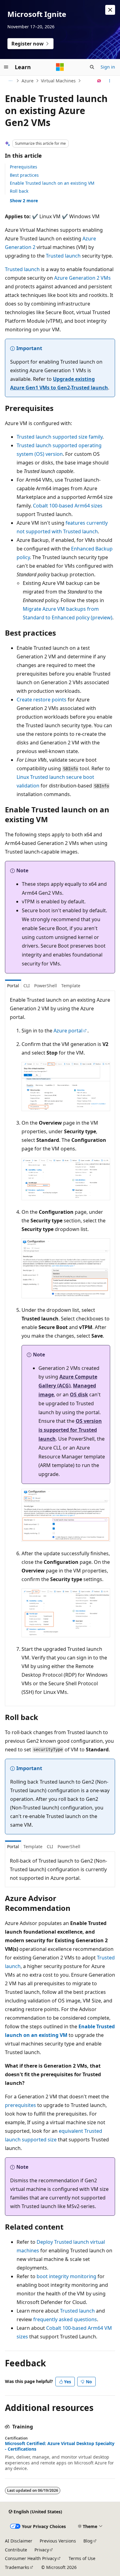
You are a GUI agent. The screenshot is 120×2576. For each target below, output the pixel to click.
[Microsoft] (60, 67)
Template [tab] (71, 986)
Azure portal (68, 1031)
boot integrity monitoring (66, 2276)
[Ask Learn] (99, 81)
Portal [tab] (13, 986)
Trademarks (17, 2567)
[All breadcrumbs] (10, 81)
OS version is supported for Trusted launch (70, 1430)
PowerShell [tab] (46, 986)
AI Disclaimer (19, 2541)
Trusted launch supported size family (60, 437)
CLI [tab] (27, 986)
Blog (88, 2541)
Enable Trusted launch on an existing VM (52, 183)
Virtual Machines (58, 81)
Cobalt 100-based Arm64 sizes (68, 506)
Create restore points (42, 700)
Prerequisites (24, 167)
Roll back (19, 191)
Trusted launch (63, 256)
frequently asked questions (65, 2319)
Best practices (24, 175)
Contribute (16, 2550)
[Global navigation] (6, 67)
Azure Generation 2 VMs (82, 278)
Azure (28, 81)
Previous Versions (58, 2541)
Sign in (108, 67)
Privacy (42, 2550)
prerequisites (20, 2105)
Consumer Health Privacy (31, 2558)
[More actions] (110, 81)
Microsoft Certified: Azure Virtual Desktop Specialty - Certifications (60, 2446)
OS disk (79, 1395)
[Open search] (92, 67)
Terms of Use (82, 2558)
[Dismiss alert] (110, 10)
